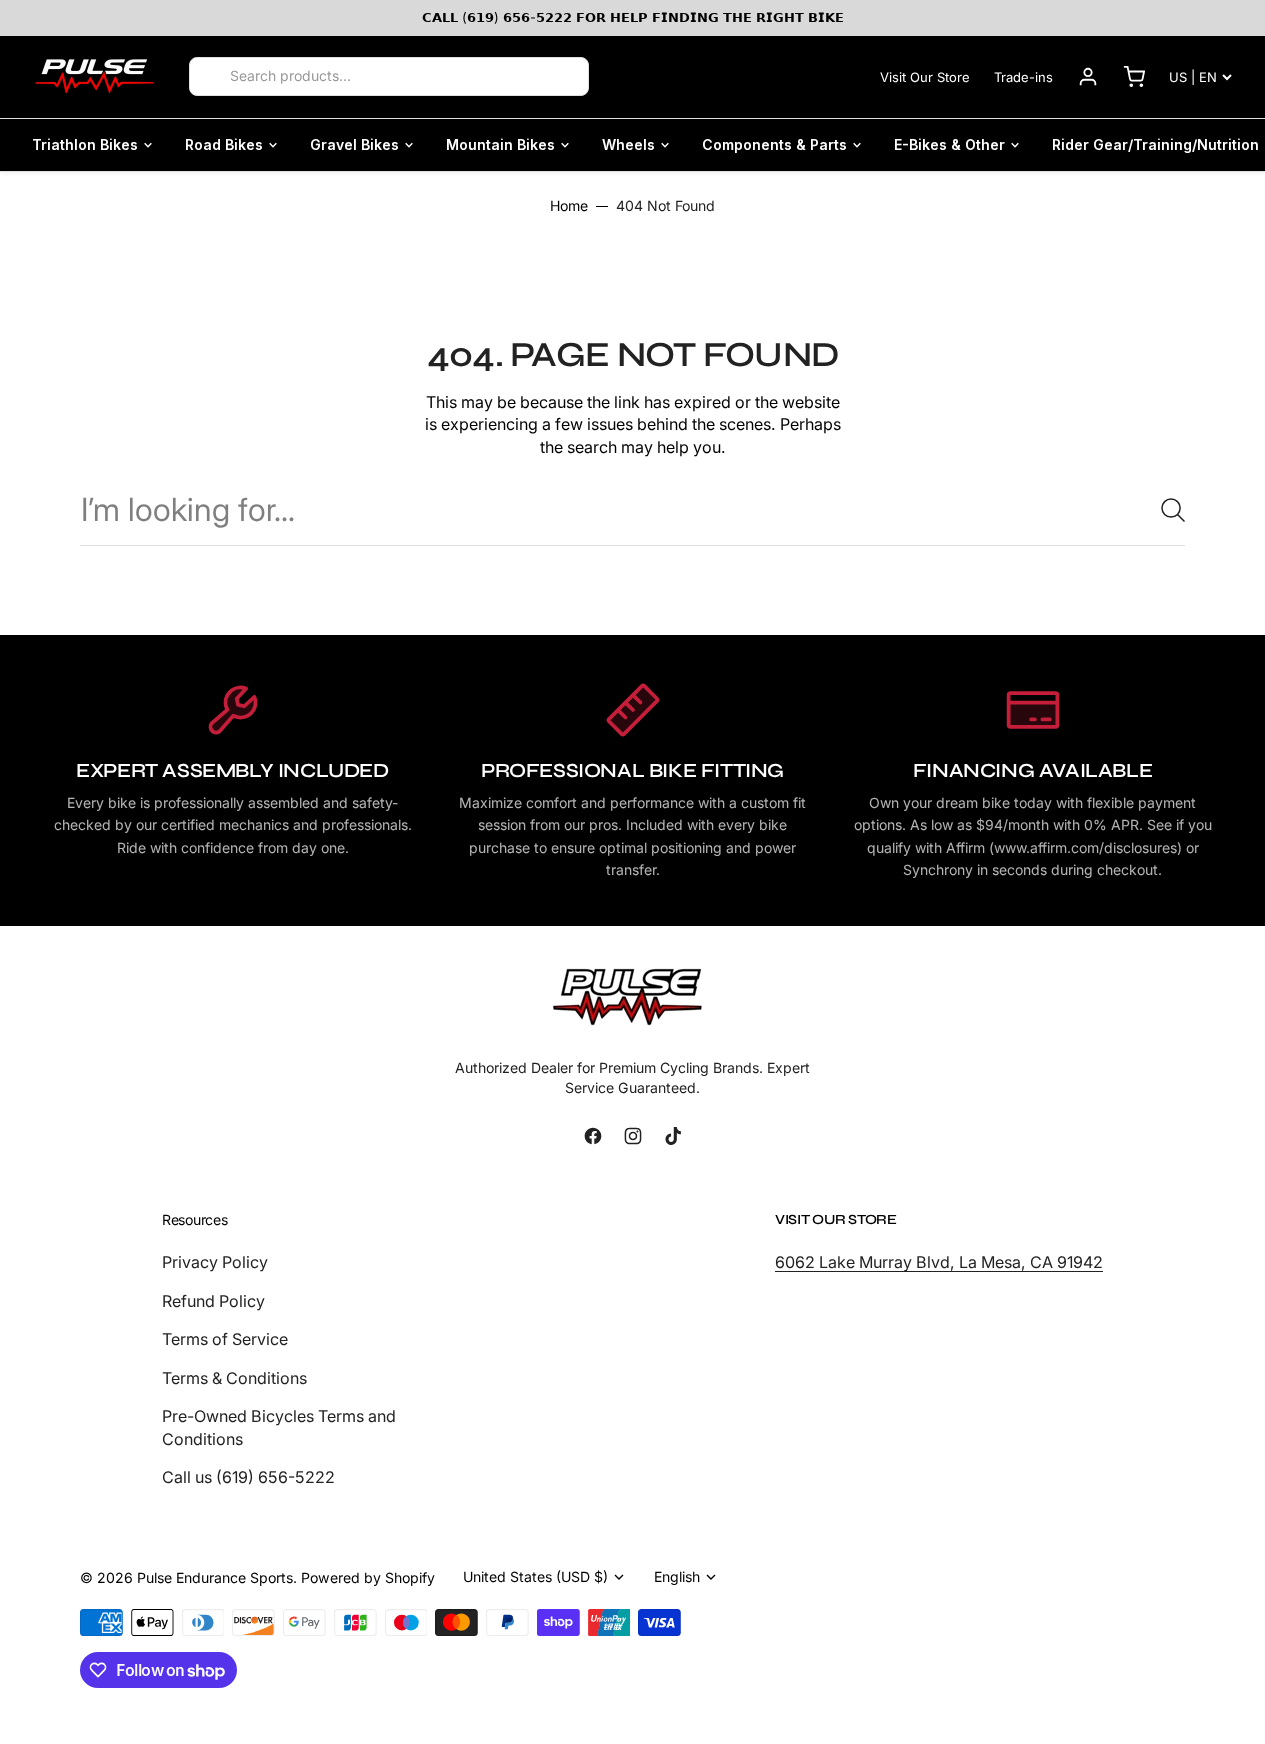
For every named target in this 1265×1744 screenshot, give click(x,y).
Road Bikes (224, 144)
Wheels (628, 144)
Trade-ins (1023, 77)
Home (569, 205)
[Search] (211, 77)
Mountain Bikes (500, 144)
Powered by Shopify (368, 1577)
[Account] (1088, 77)
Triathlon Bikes (85, 144)
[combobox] (632, 509)
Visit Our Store (925, 77)
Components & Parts (774, 144)
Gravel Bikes (354, 144)
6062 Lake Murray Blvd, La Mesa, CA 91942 (939, 1262)
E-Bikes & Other (949, 144)
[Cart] (1134, 77)
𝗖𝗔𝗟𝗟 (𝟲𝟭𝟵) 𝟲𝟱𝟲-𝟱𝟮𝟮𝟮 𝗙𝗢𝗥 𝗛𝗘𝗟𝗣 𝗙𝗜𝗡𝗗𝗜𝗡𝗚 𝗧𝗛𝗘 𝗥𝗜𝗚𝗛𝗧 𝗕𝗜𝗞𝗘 (633, 17)
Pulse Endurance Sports (215, 1577)
